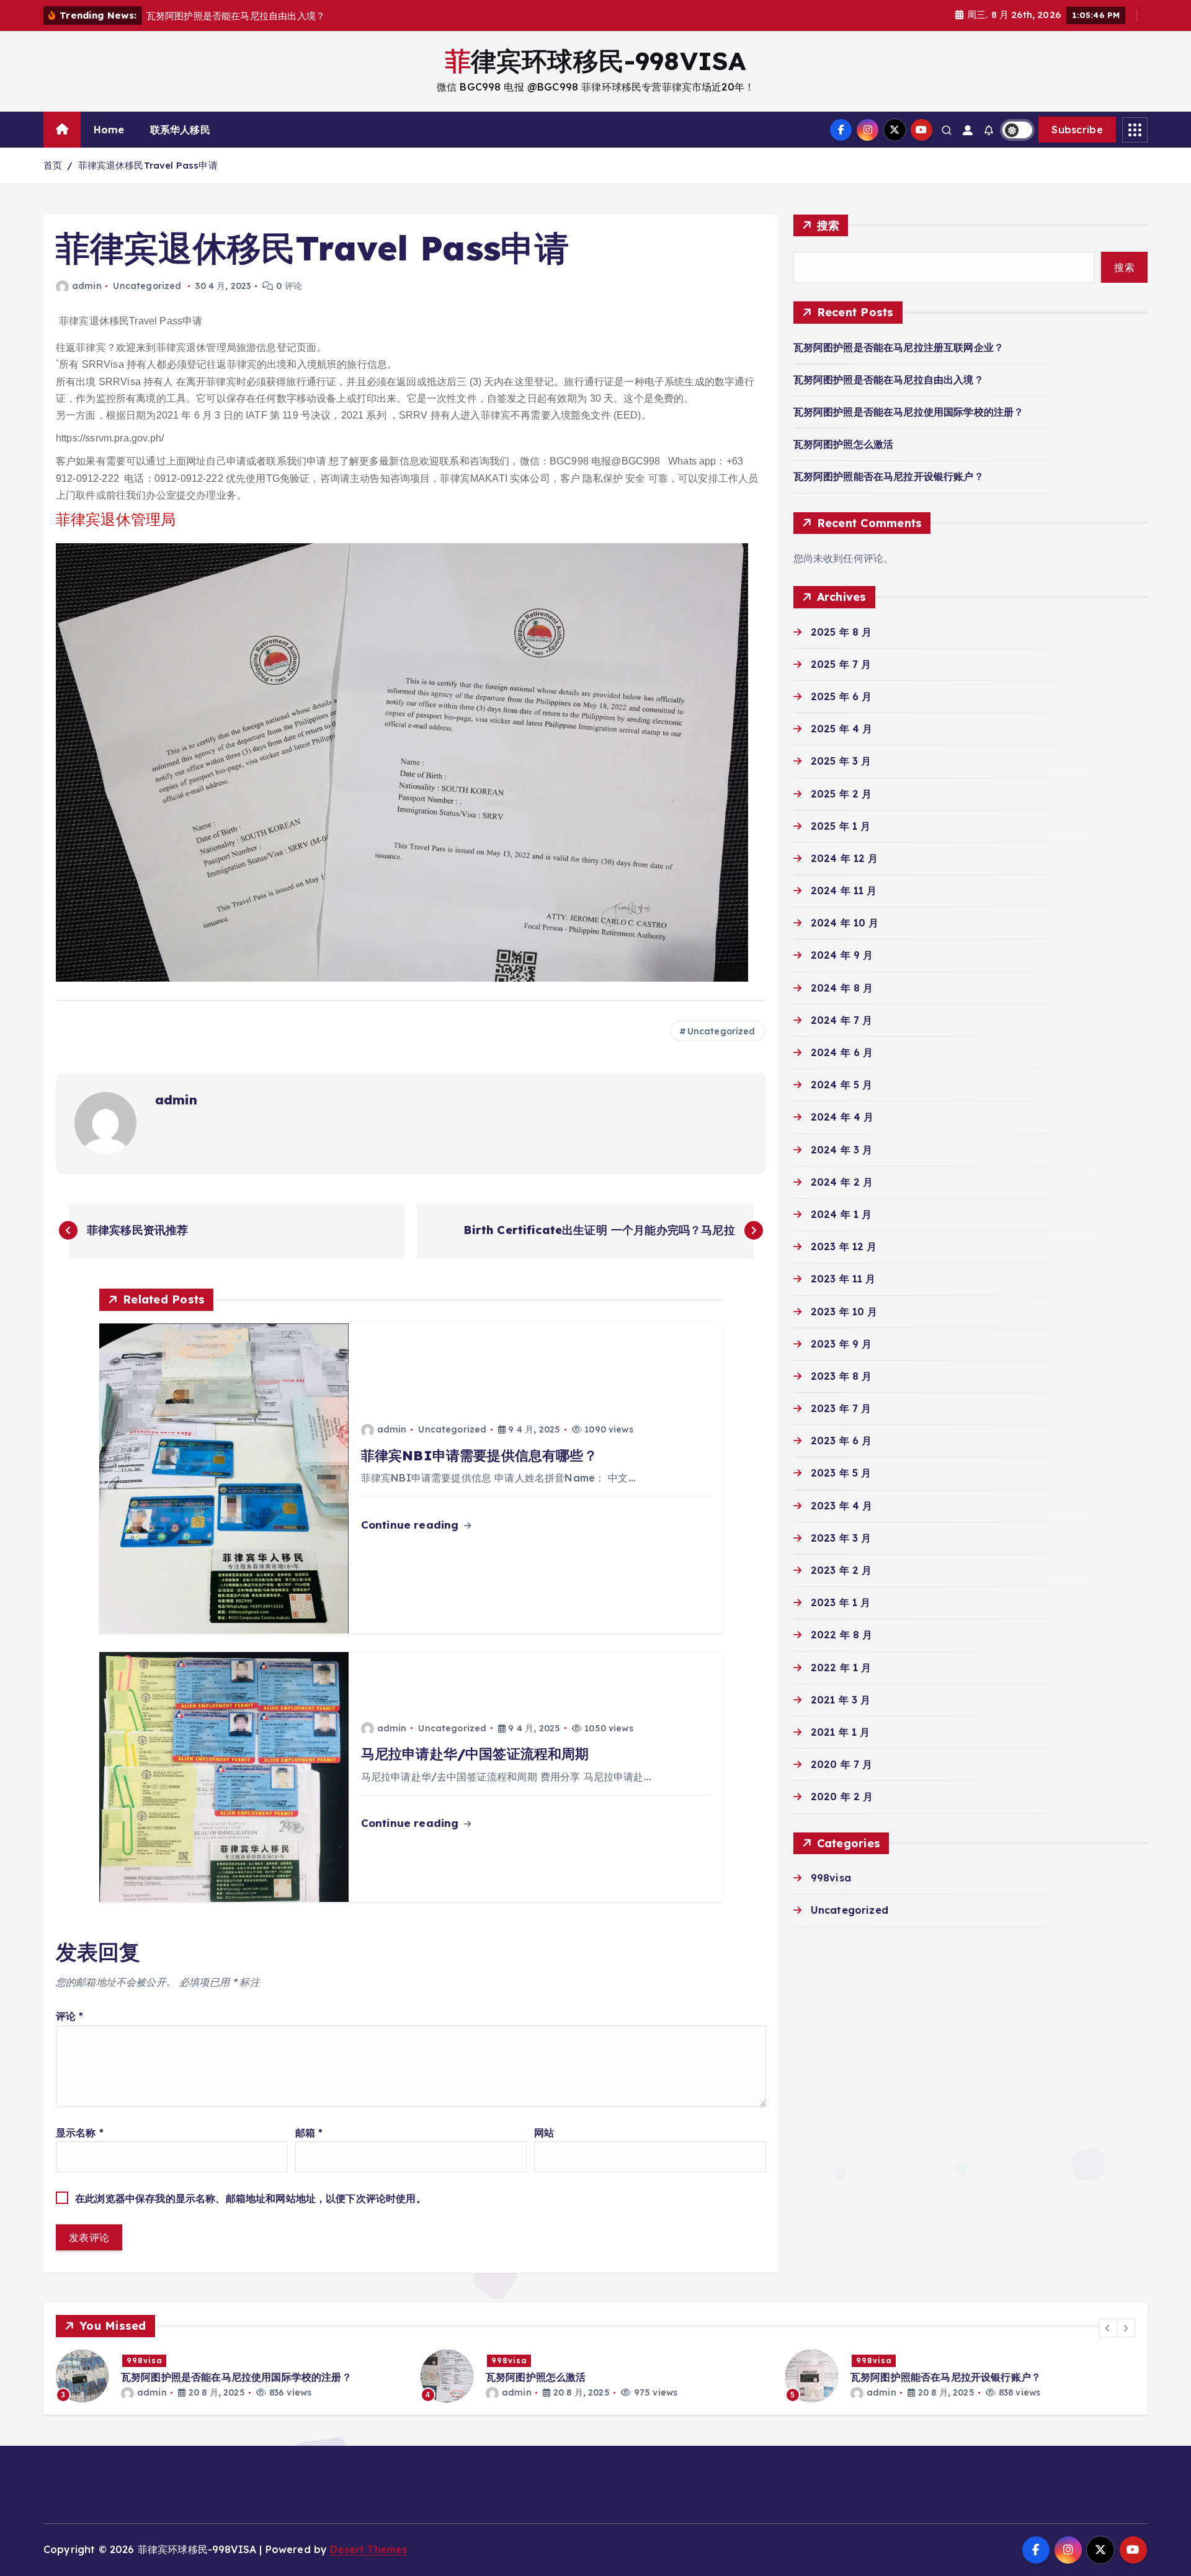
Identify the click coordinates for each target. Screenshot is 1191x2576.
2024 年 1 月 (841, 1214)
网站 (544, 2133)
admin (87, 286)
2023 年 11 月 (843, 1279)
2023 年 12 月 (844, 1246)
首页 (53, 165)
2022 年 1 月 (841, 1668)
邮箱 (309, 2133)
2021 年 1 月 (841, 1732)
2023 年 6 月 (841, 1441)
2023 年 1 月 (841, 1602)
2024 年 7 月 (842, 1020)
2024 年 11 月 (844, 890)
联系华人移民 (180, 130)
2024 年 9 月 (842, 955)
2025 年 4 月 (842, 729)
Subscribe (1077, 130)
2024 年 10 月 (845, 923)
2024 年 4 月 (842, 1117)
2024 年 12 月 (845, 858)
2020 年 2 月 (842, 1797)
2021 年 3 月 (841, 1700)
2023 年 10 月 (844, 1312)
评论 (70, 2016)
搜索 (828, 225)
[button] (1108, 2328)
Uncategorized (147, 286)
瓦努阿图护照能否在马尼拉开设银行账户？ (889, 476)
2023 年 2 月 (841, 1570)
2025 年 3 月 (841, 761)
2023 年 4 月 (842, 1506)
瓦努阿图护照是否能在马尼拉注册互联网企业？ (899, 347)
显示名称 (80, 2133)
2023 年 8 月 (841, 1376)
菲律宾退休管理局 (116, 519)
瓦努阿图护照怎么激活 (844, 444)
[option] (231, 2376)
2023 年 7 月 (841, 1408)
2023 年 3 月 (841, 1538)
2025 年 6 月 (841, 696)
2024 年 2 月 (842, 1182)
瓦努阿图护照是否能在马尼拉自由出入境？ (889, 380)
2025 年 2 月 (841, 794)
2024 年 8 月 (842, 988)
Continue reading (412, 1525)
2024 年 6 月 (842, 1052)
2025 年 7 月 (841, 664)
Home (109, 130)
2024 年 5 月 (842, 1085)
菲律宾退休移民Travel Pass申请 (148, 165)
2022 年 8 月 (842, 1635)
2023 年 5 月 (841, 1473)
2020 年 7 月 (842, 1764)
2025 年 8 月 (841, 632)
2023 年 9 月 (841, 1344)
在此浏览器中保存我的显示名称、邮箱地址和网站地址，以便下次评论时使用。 (251, 2198)
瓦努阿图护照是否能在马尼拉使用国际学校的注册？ (909, 412)
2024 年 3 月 (842, 1150)
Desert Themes (368, 2549)
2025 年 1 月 (841, 826)
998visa (831, 1878)
